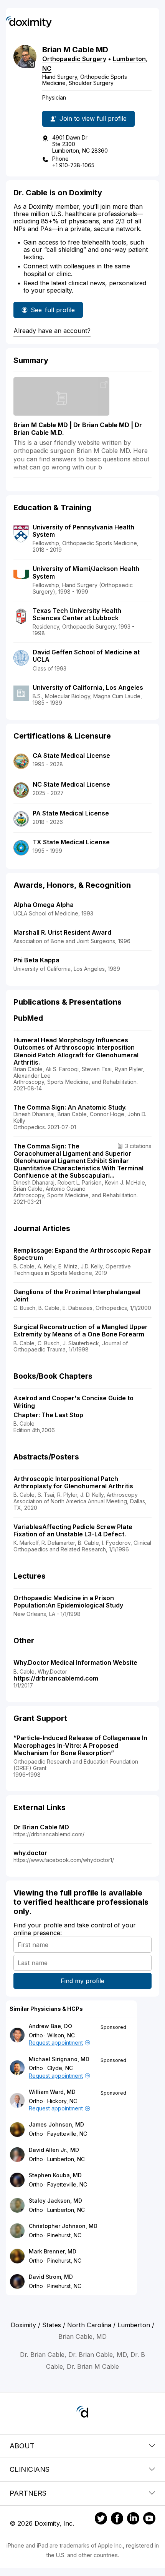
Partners (28, 2493)
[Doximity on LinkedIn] (133, 2519)
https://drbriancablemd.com (56, 1678)
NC (47, 68)
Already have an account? (52, 331)
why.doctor (30, 1853)
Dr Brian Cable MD (41, 1827)
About (22, 2446)
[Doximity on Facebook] (117, 2519)
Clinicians (30, 2469)
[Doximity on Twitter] (101, 2519)
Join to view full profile (93, 118)
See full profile (53, 312)
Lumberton (129, 59)
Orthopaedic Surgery (74, 59)
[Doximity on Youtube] (149, 2519)
